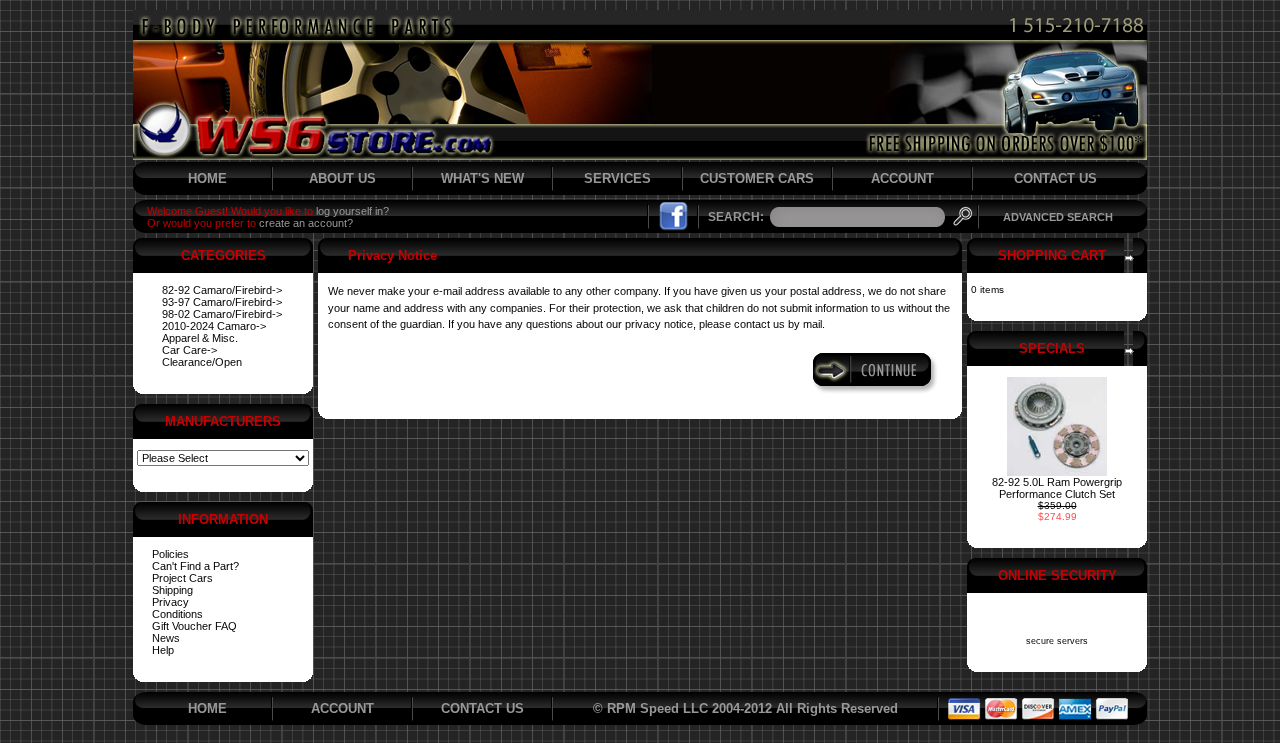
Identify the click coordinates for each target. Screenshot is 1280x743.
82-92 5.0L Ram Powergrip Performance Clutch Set (1057, 488)
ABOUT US (342, 178)
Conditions (177, 614)
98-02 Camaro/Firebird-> (222, 314)
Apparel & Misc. (200, 338)
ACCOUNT (902, 178)
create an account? (306, 223)
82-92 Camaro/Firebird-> (222, 290)
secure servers (1057, 641)
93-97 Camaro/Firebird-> (222, 302)
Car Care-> (189, 350)
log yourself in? (352, 211)
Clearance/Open (202, 362)
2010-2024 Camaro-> (214, 326)
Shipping (172, 590)
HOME (207, 178)
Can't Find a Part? (195, 566)
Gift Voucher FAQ (194, 626)
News (166, 638)
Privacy (170, 602)
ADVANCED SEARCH (1058, 217)
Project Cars (182, 578)
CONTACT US (1055, 178)
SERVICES (617, 178)
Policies (170, 554)
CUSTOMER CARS (757, 178)
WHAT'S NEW (482, 178)
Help (163, 650)
